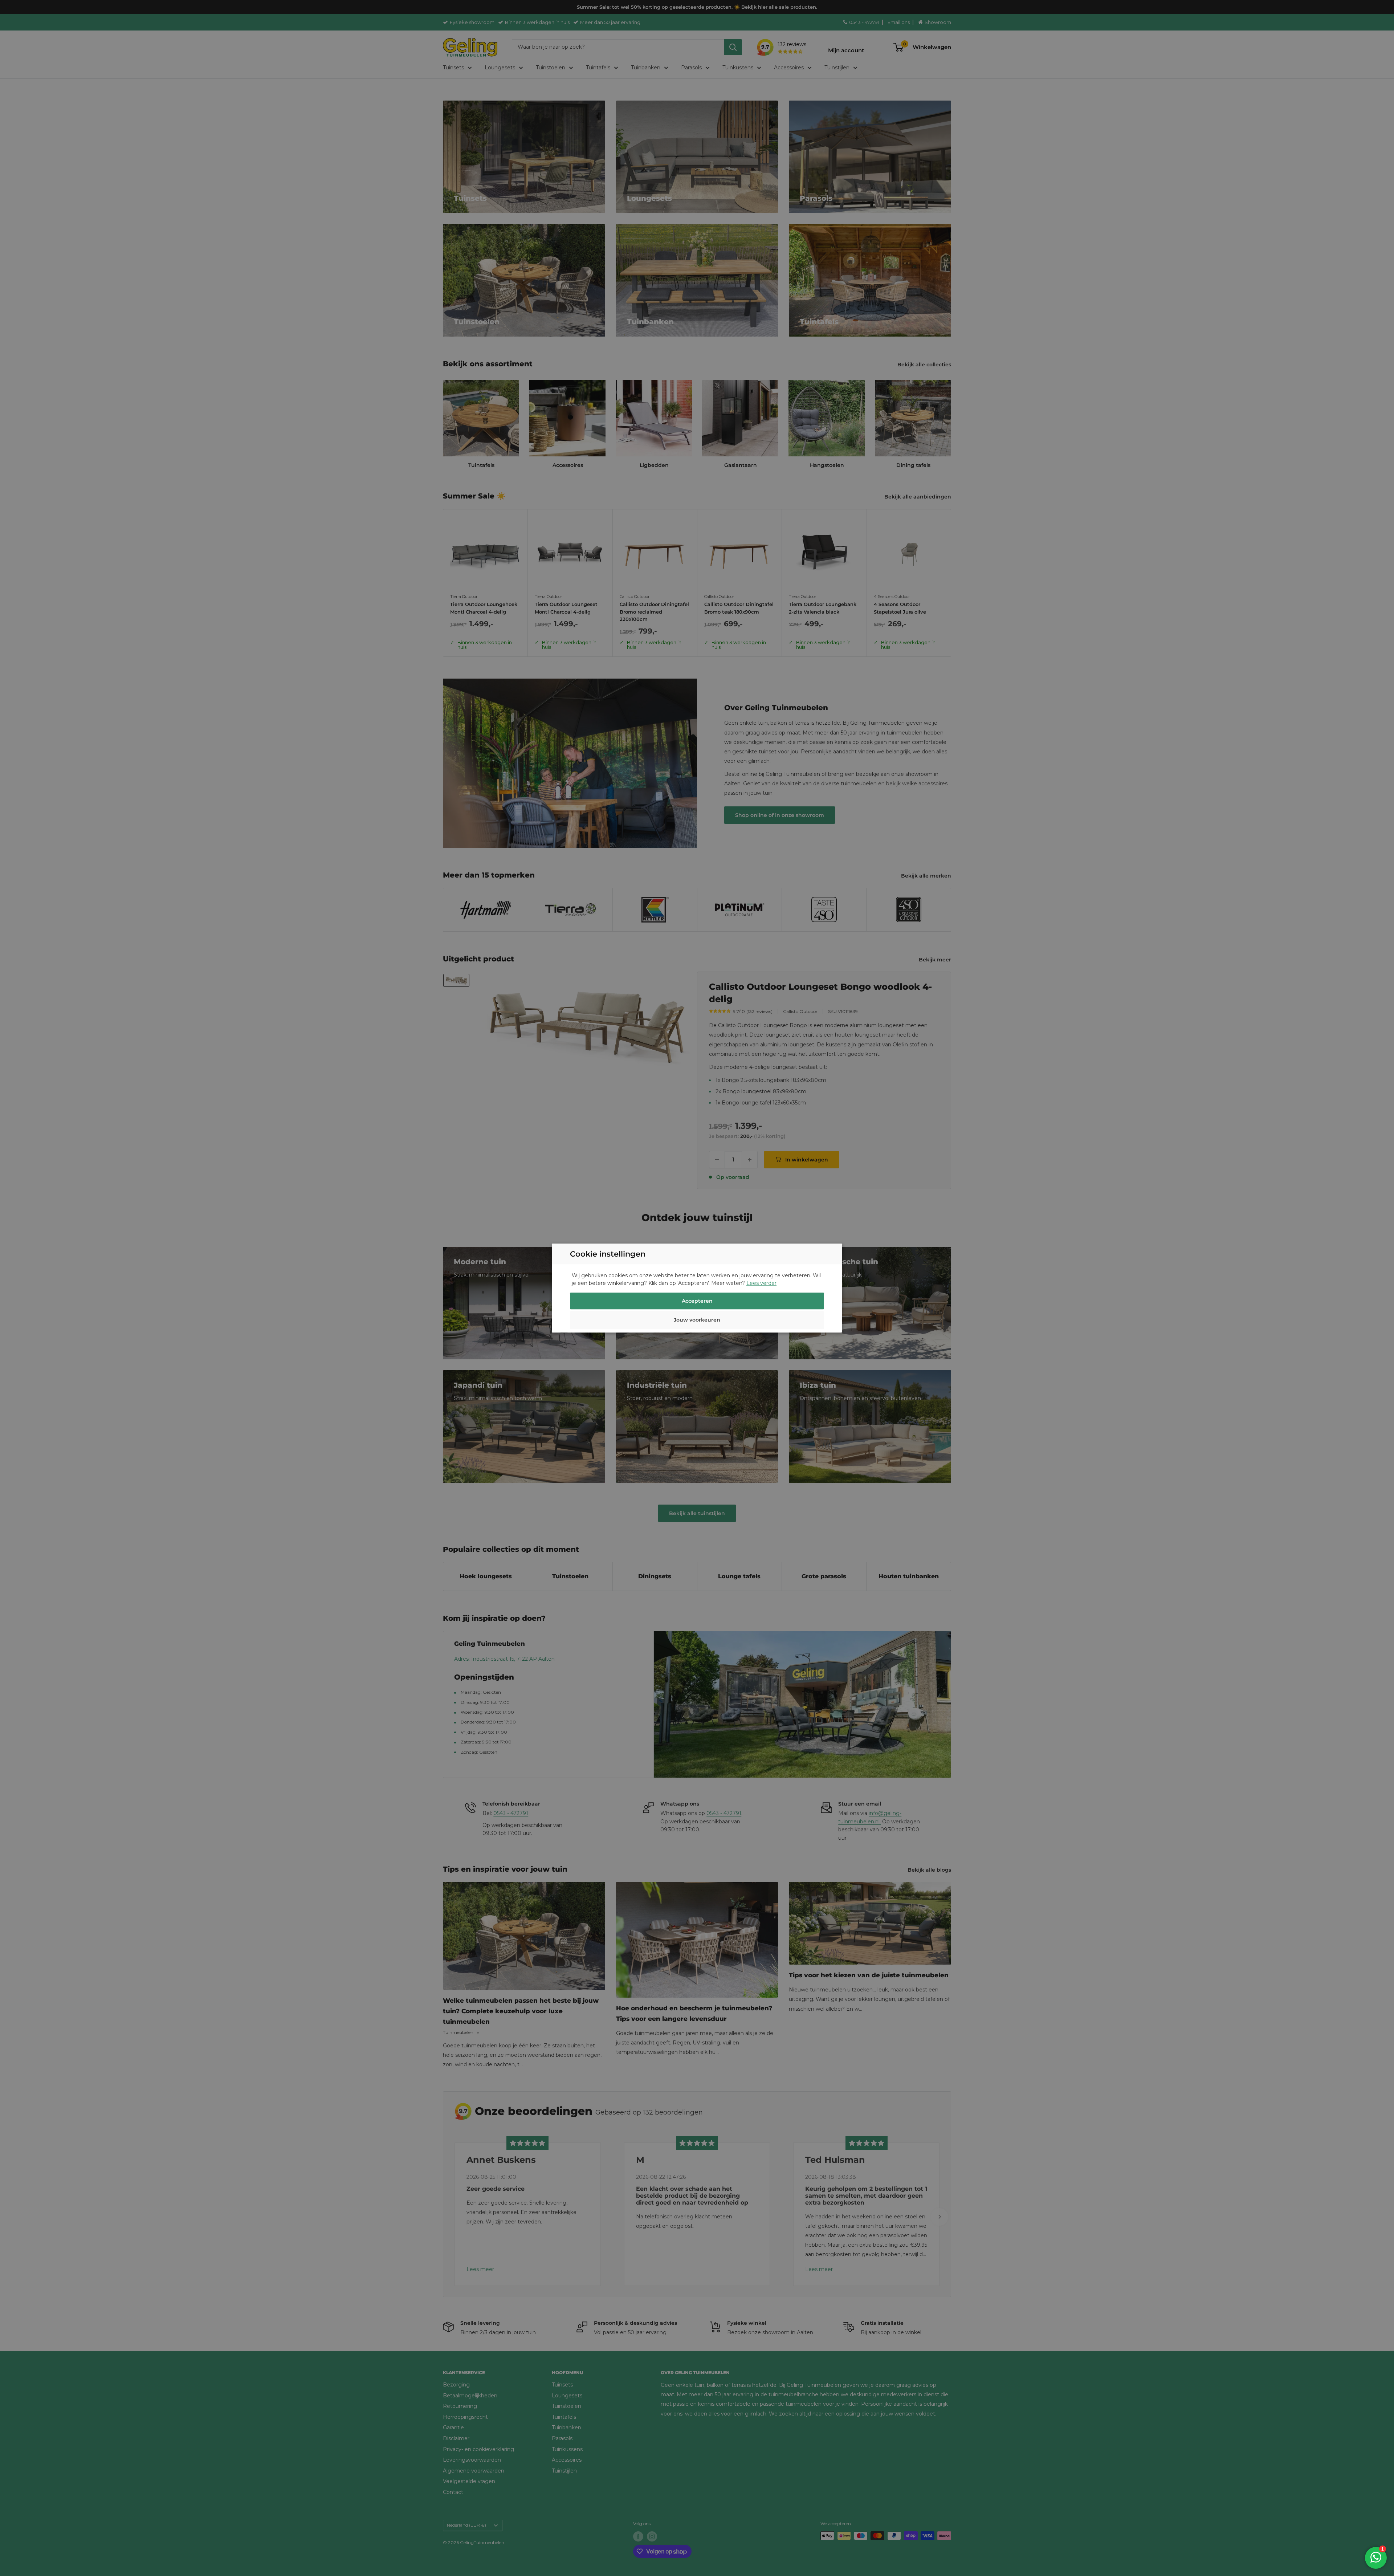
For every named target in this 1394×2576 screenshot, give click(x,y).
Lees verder (761, 1283)
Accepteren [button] (697, 1301)
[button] (697, 1321)
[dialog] (697, 1288)
